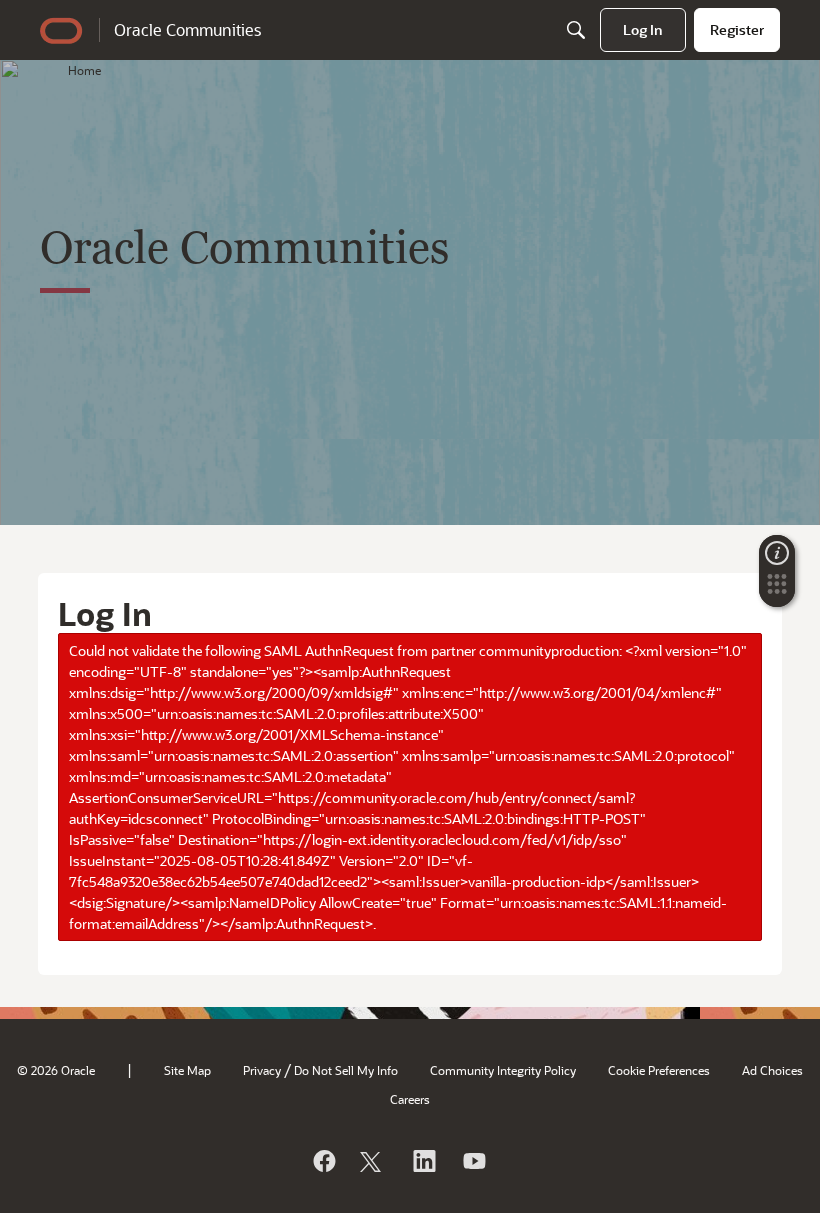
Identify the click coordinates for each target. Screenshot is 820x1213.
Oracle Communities (187, 29)
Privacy (262, 1070)
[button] (777, 590)
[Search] (576, 30)
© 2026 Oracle (56, 1070)
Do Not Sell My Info (346, 1070)
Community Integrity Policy (503, 1070)
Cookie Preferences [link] (659, 1070)
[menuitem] (643, 30)
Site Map (187, 1070)
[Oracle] (323, 1161)
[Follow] (373, 1161)
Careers (410, 1099)
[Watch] (473, 1161)
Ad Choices (772, 1070)
